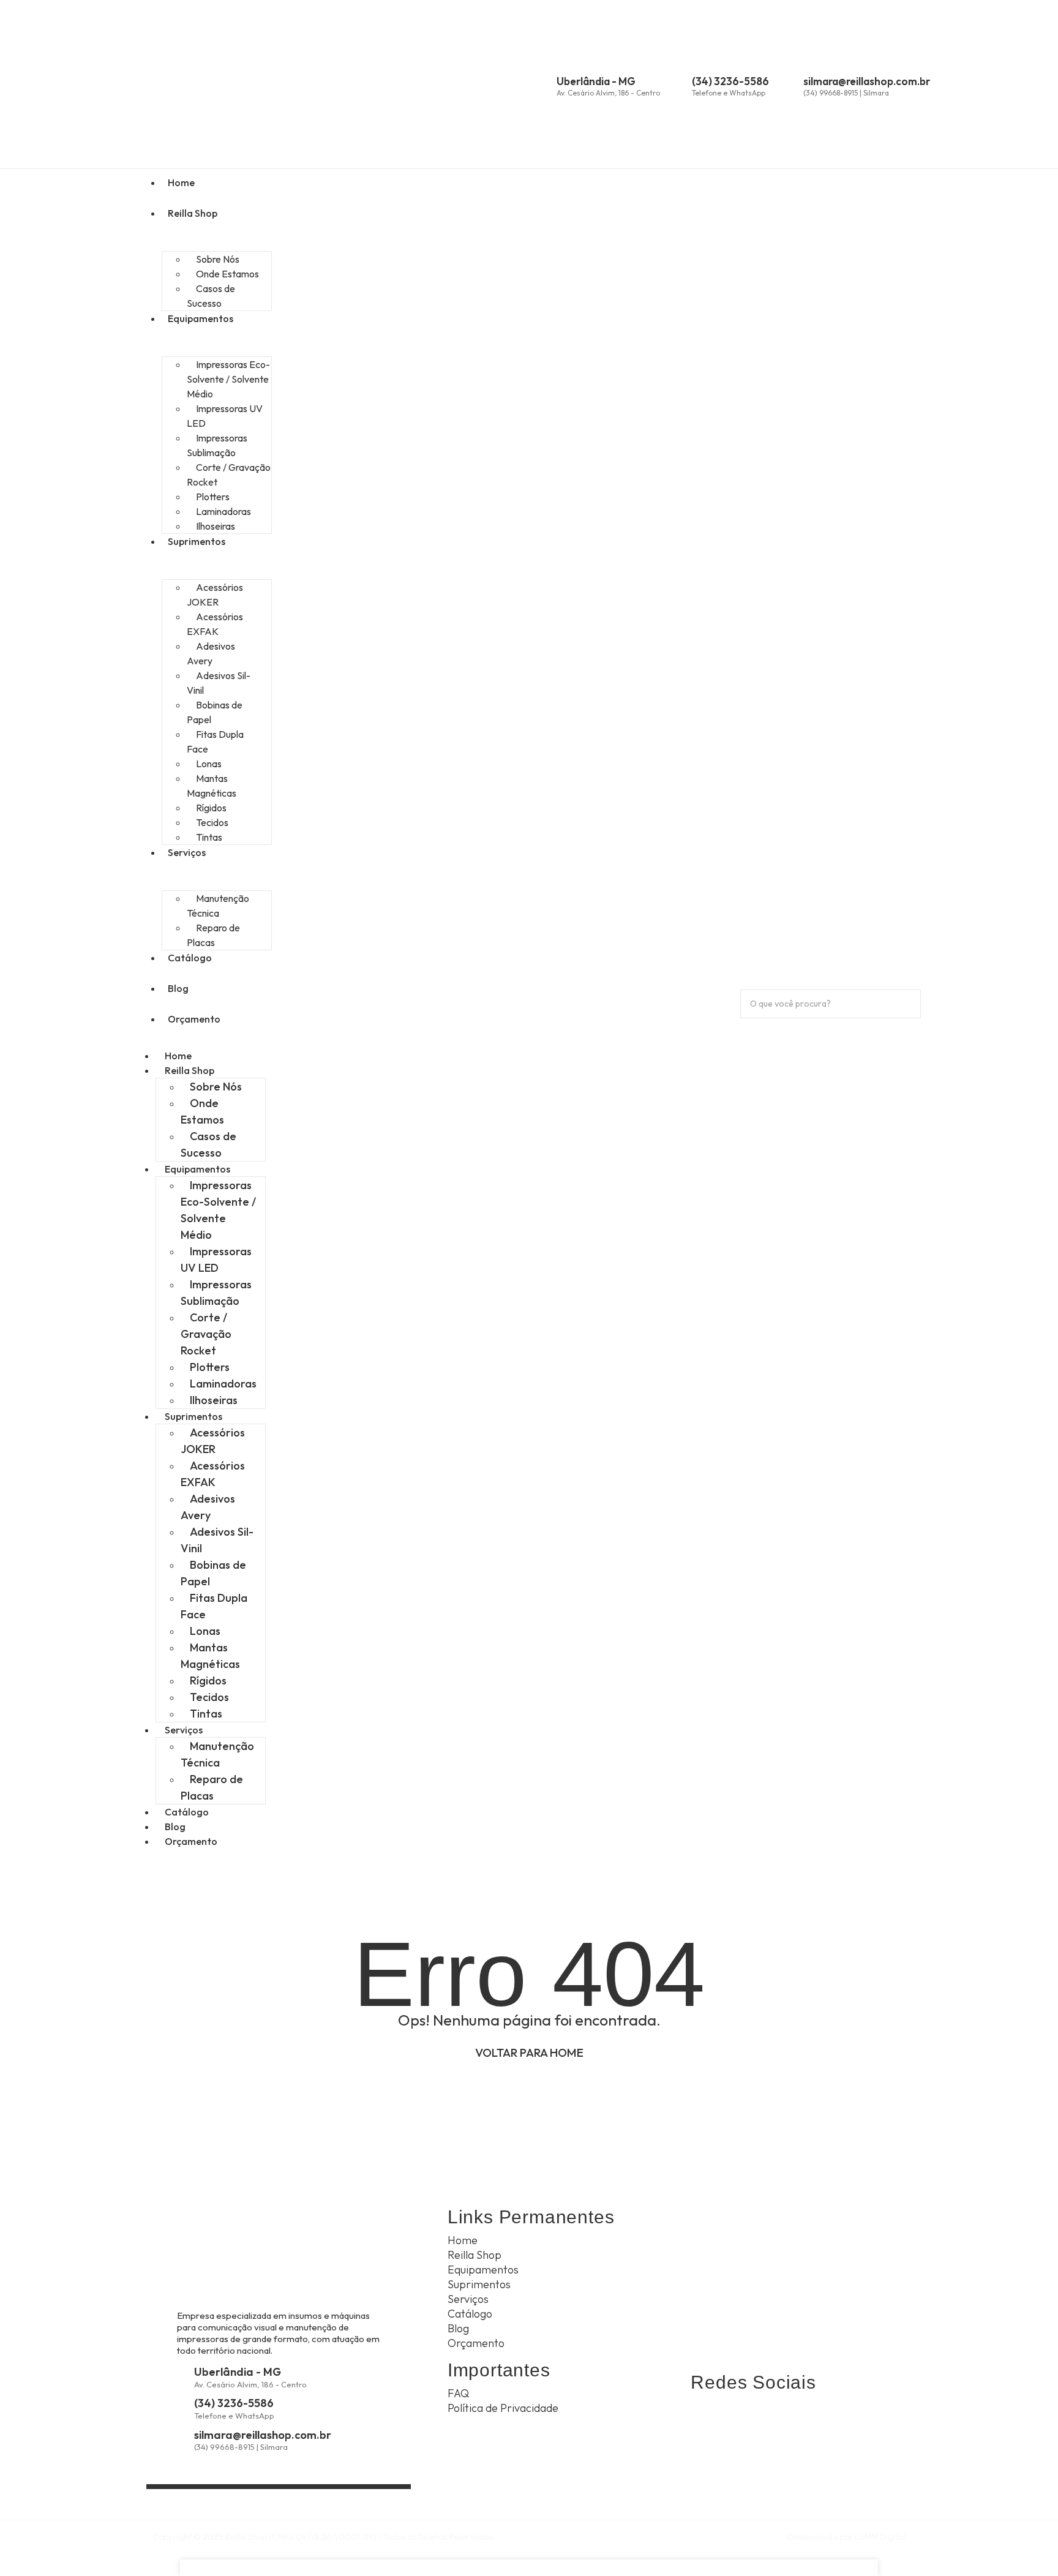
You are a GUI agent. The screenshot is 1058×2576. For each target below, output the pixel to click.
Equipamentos (201, 318)
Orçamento (194, 1019)
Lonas (205, 1631)
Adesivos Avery (211, 653)
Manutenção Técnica (218, 906)
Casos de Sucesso (211, 296)
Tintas (209, 837)
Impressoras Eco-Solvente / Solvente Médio (228, 379)
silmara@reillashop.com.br (867, 81)
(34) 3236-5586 (730, 81)
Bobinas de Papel (215, 712)
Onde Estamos (202, 1111)
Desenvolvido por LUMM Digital (846, 2537)
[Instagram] (736, 2417)
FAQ (458, 2393)
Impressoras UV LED (225, 416)
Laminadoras (223, 1384)
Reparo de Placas (213, 935)
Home (181, 182)
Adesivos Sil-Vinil (219, 683)
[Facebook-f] (767, 2417)
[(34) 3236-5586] (681, 84)
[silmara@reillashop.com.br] (793, 84)
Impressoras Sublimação (217, 445)
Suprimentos (197, 541)
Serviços (187, 852)
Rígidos (208, 1680)
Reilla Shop (193, 213)
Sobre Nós (216, 1087)
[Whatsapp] (705, 2417)
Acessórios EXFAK (215, 624)
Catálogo (190, 958)
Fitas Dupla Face (215, 742)
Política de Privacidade (503, 2408)
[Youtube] (797, 2417)
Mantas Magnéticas (212, 786)
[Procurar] (757, 1029)
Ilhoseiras (216, 526)
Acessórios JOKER (215, 595)
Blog (178, 988)
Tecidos (209, 1697)
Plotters (210, 1367)
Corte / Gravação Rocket (229, 475)
